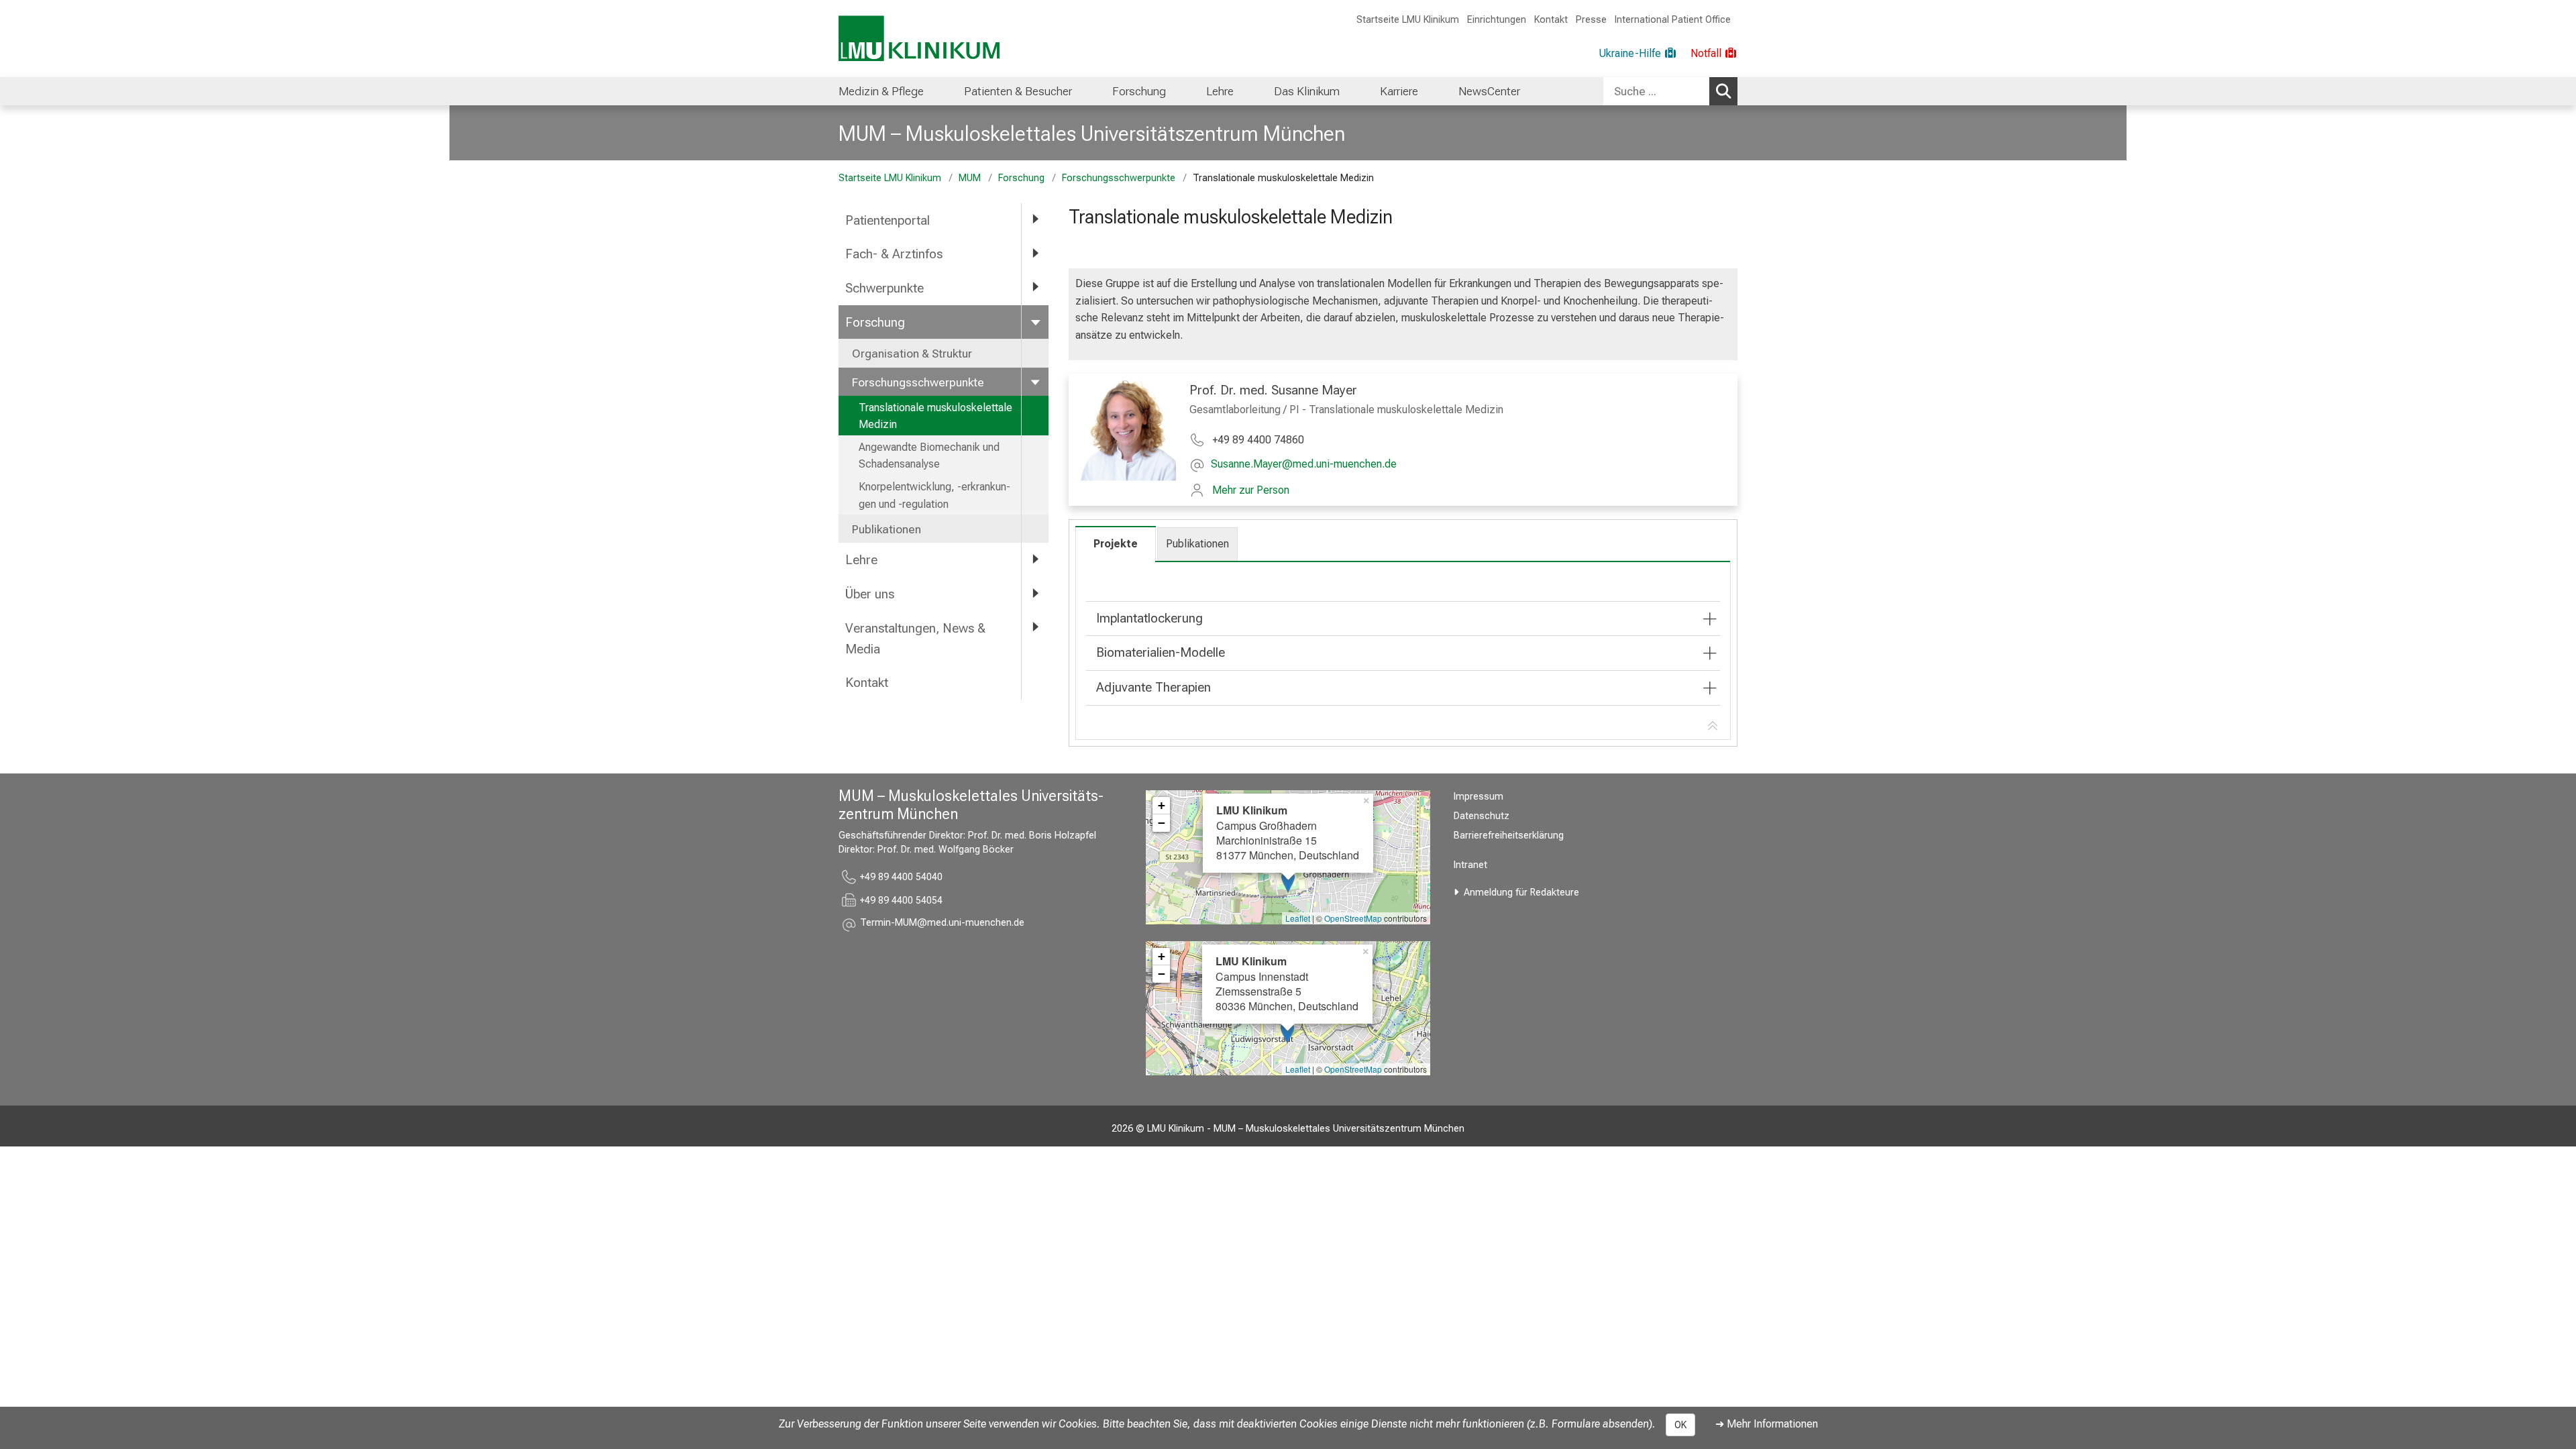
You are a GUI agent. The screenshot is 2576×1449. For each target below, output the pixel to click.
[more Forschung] (1035, 322)
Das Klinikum (1307, 91)
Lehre (1220, 91)
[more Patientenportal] (1035, 220)
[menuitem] (881, 91)
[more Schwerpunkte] (1035, 287)
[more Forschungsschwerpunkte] (1035, 382)
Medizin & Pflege (881, 91)
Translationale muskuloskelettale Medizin (935, 416)
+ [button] (1162, 805)
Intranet (1470, 865)
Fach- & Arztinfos (894, 254)
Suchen (1723, 91)
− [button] (1162, 823)
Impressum (1479, 797)
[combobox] (1670, 91)
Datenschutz (1482, 816)
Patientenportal (888, 220)
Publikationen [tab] (1197, 544)
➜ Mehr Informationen (1767, 1424)
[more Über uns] (1035, 593)
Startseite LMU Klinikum (1408, 20)
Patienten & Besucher (1018, 91)
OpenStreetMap (1353, 918)
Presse (1591, 20)
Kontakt (1551, 20)
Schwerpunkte (884, 288)
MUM (970, 178)
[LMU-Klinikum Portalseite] (919, 39)
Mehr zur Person (1251, 490)
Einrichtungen (1497, 20)
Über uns (870, 594)
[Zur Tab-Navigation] (1713, 727)
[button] (1304, 465)
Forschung (1139, 91)
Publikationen (887, 529)
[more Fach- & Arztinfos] (1035, 253)
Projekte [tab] (1116, 544)
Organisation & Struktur (912, 354)
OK (1680, 1425)
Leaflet (1298, 918)
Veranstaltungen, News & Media (915, 639)
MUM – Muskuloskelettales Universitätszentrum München (1092, 133)
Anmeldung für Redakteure (1521, 893)
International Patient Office (1673, 20)
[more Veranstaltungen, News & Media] (1035, 628)
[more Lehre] (1035, 559)
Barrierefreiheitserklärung (1509, 836)
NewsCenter (1489, 91)
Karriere (1399, 91)
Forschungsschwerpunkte (1119, 178)
